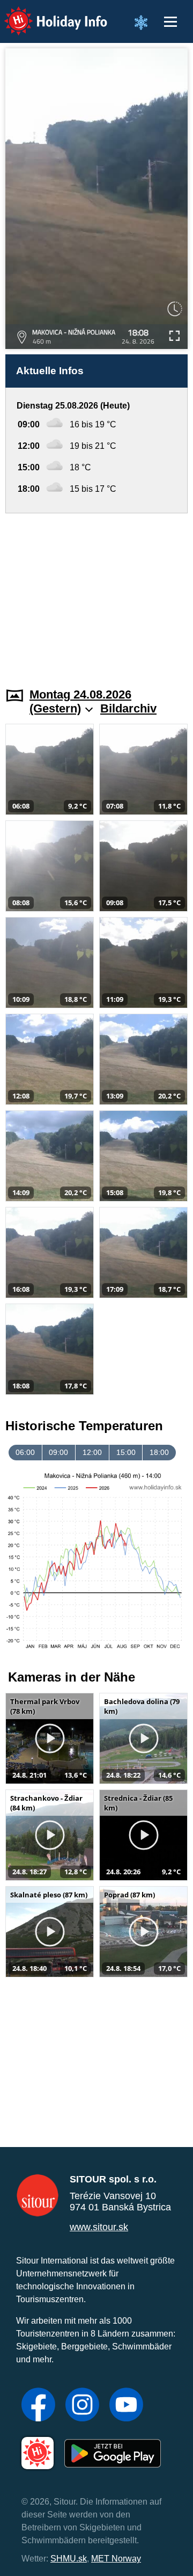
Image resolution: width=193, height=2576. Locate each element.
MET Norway (116, 2559)
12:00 (92, 1452)
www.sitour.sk (99, 2227)
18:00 (159, 1452)
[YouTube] (126, 2406)
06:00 (25, 1452)
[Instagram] (82, 2406)
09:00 (58, 1452)
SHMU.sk (69, 2559)
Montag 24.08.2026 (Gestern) (80, 701)
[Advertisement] (96, 594)
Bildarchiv (128, 708)
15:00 (126, 1452)
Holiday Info (46, 14)
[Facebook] (38, 2406)
